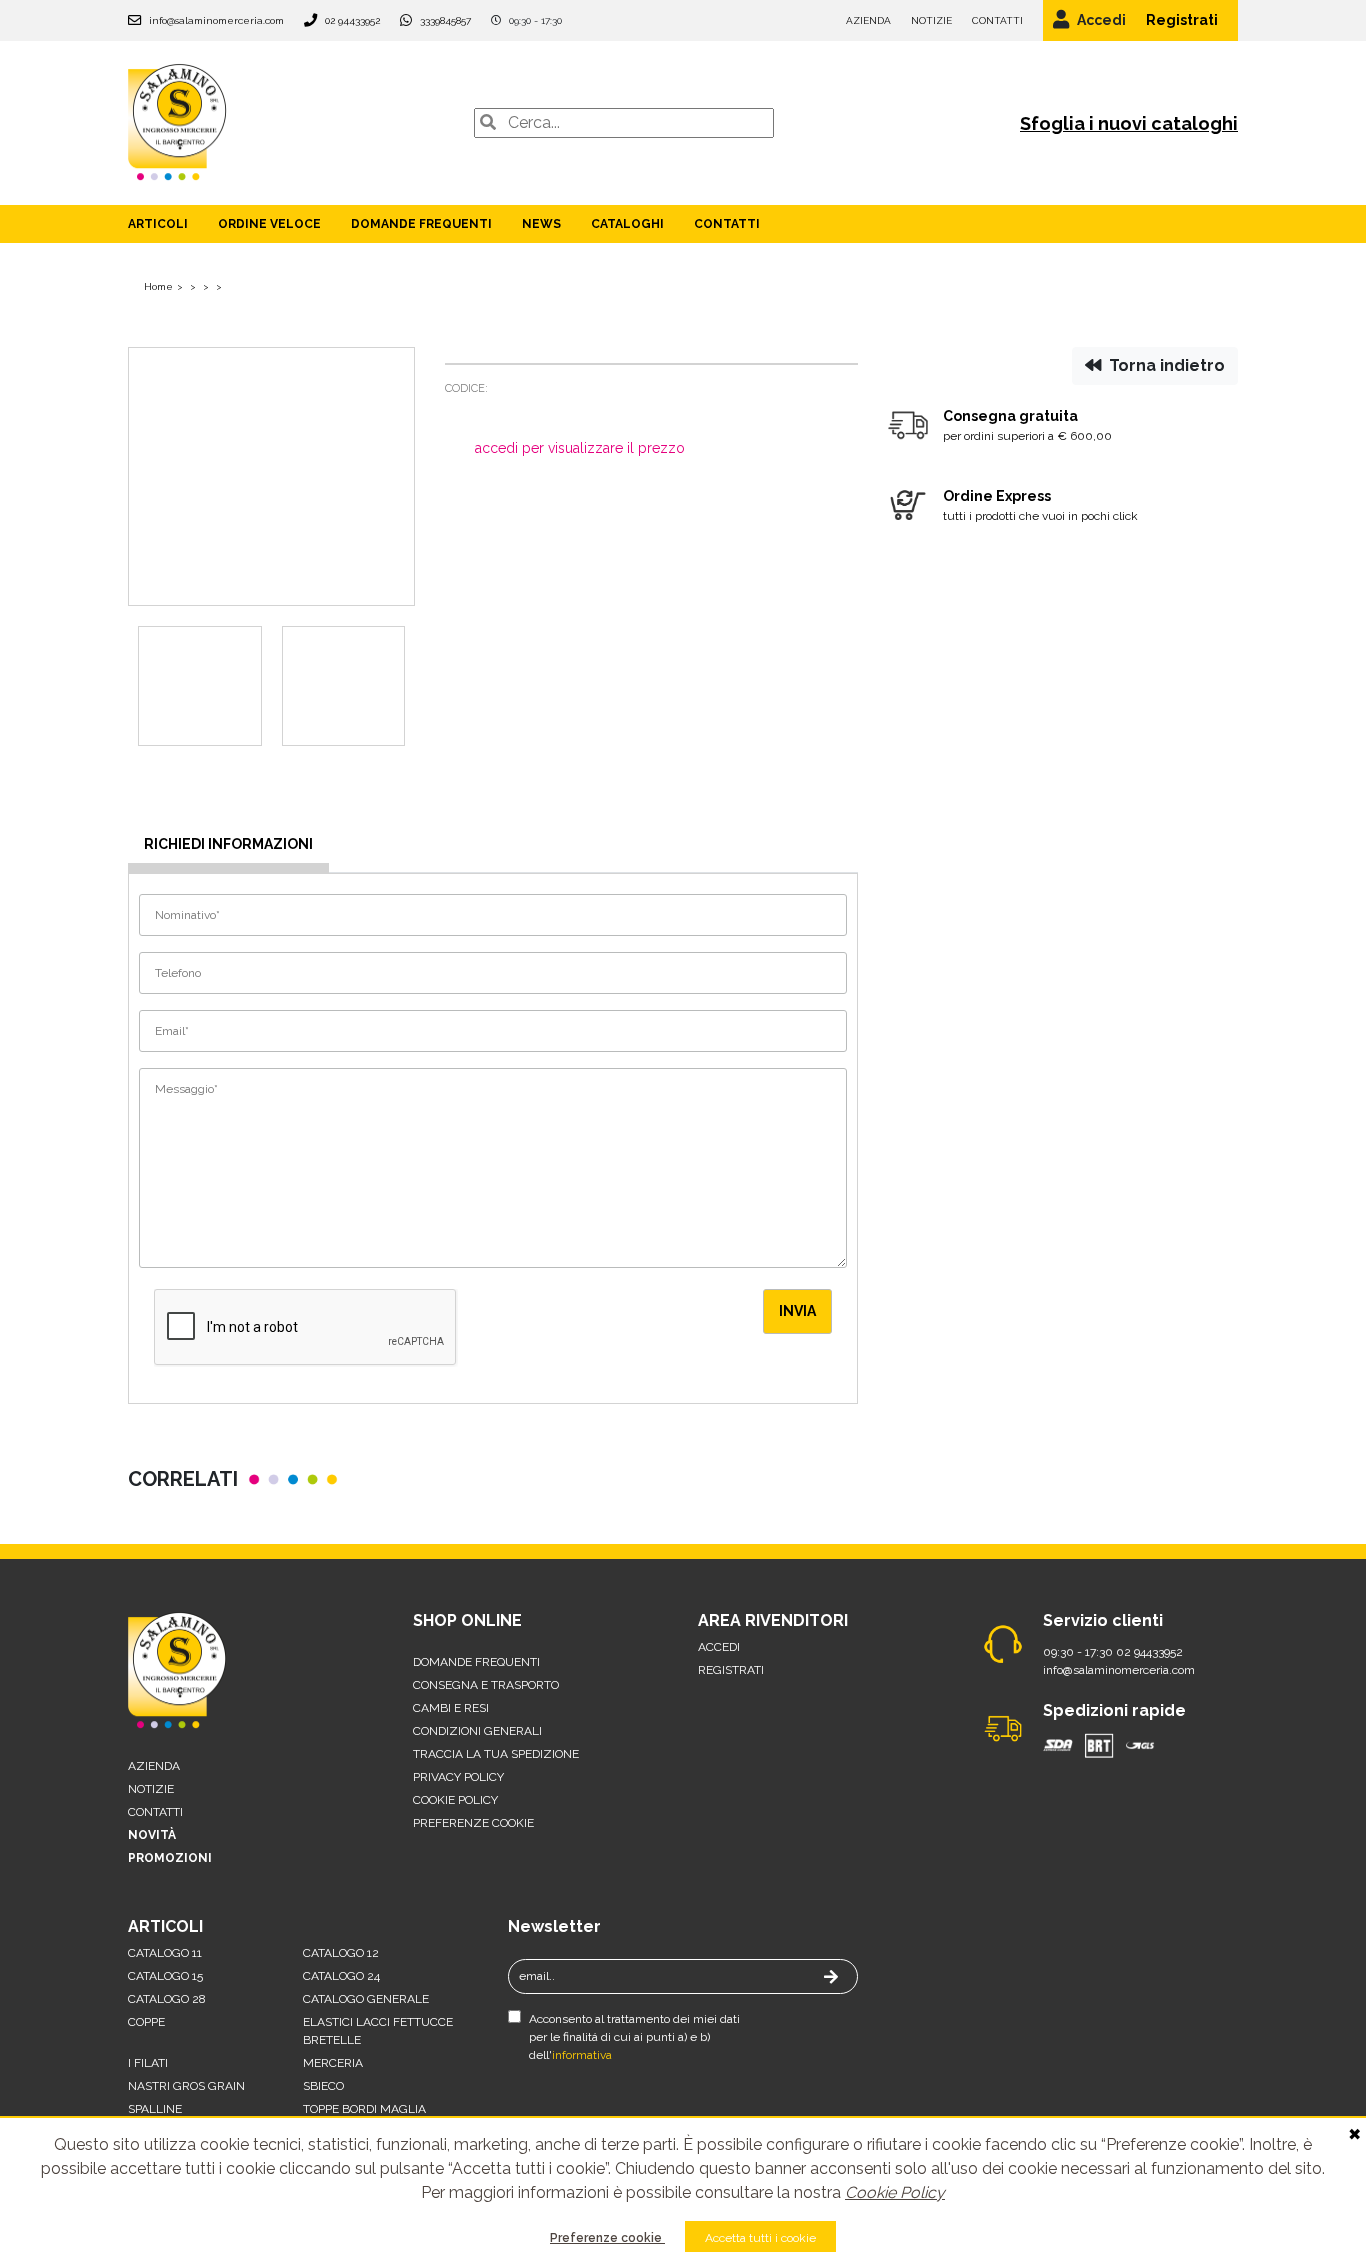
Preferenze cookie (607, 2238)
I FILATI (148, 2063)
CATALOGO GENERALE (366, 1999)
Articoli (158, 224)
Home (158, 286)
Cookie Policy (895, 2192)
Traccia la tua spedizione (496, 1754)
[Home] (178, 121)
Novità (152, 1835)
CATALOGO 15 (165, 1976)
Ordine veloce (269, 224)
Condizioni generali (477, 1731)
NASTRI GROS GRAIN (186, 2086)
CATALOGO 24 (341, 1976)
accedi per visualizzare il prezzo (580, 448)
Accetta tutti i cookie (760, 2238)
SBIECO (323, 2086)
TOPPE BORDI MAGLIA (364, 2109)
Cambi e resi (451, 1708)
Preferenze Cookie (473, 1823)
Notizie (931, 20)
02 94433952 (352, 20)
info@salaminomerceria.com (216, 20)
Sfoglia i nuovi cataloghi (1129, 123)
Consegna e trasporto (486, 1685)
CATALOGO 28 (167, 1999)
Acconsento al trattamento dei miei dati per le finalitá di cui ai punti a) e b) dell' (634, 2037)
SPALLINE (155, 2109)
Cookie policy (455, 1800)
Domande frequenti (421, 224)
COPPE (146, 2022)
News (541, 224)
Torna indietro (1165, 365)
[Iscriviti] (842, 1978)
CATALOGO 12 (341, 1953)
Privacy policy (458, 1777)
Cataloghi (627, 224)
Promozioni (170, 1858)
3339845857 (445, 20)
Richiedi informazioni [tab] (228, 844)
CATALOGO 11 (165, 1953)
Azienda (868, 20)
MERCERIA (333, 2063)
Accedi (1101, 20)
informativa (582, 2055)
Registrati (1182, 20)
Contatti (997, 20)
